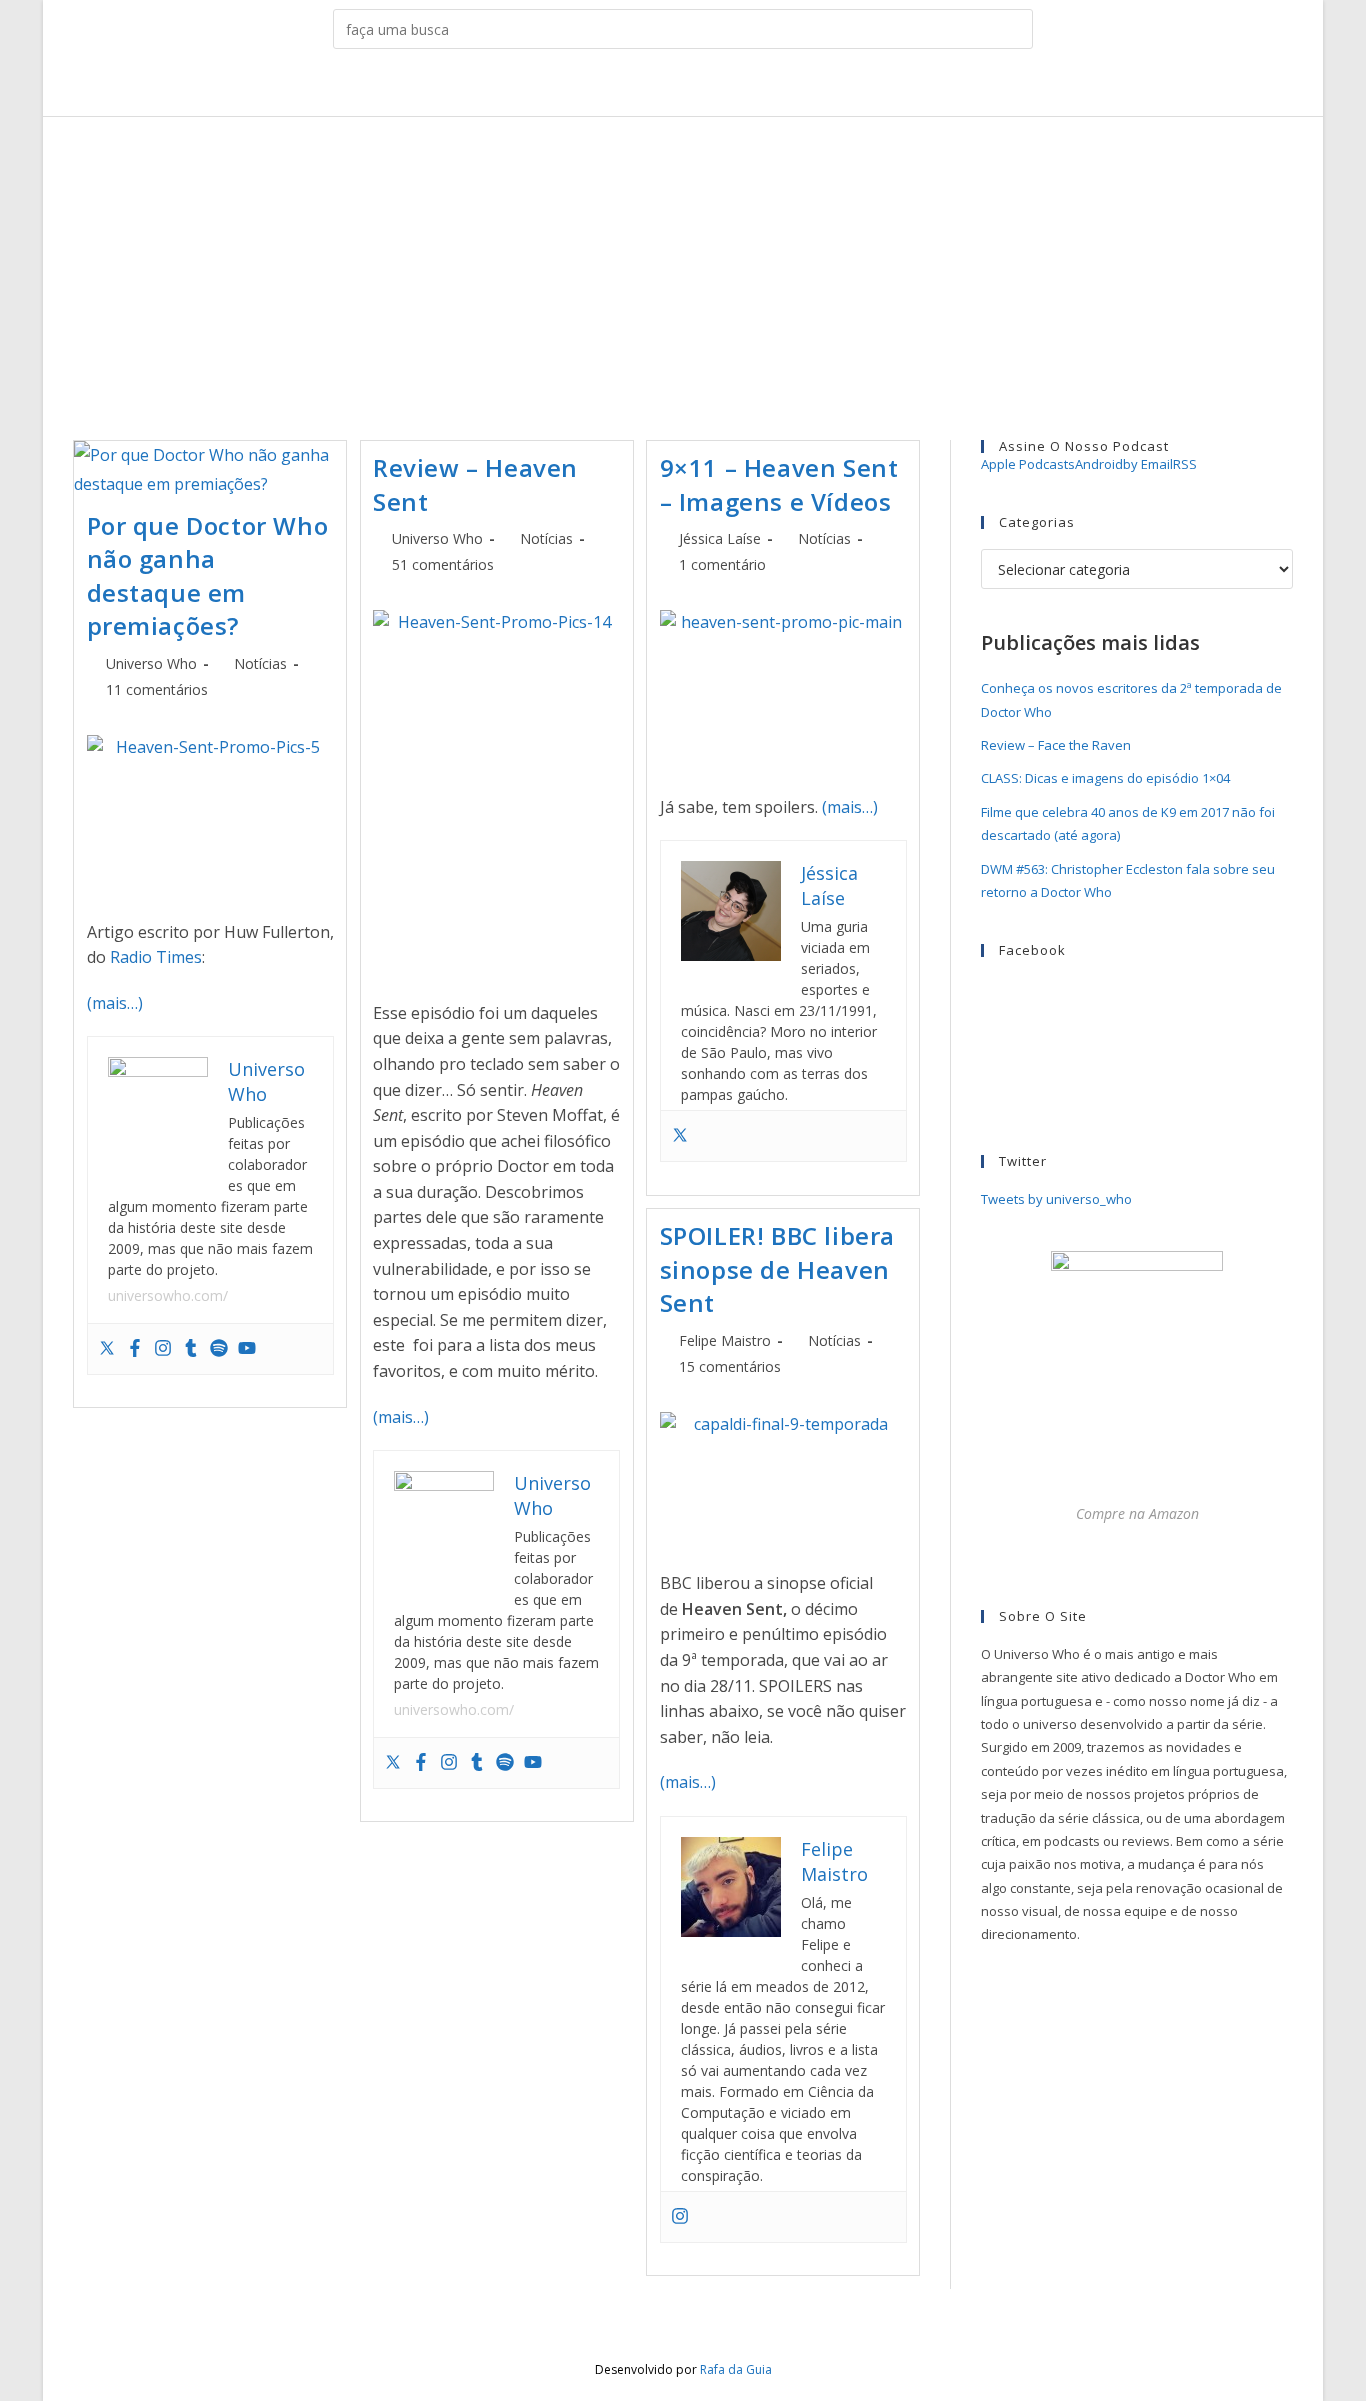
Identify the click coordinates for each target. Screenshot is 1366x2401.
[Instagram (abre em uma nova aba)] (667, 86)
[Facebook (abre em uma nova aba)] (636, 86)
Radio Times (156, 957)
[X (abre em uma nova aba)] (605, 86)
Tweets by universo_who (1056, 1199)
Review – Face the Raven (1056, 745)
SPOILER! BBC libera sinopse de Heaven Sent (777, 1269)
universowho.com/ (168, 1295)
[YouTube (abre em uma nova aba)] (729, 86)
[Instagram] (163, 1349)
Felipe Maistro (725, 1340)
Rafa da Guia (736, 2369)
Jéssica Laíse (720, 538)
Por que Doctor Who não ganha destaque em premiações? (208, 576)
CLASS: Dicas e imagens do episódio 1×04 (1105, 778)
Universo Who (151, 663)
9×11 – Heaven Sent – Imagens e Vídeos (779, 484)
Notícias (260, 663)
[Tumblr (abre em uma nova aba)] (698, 86)
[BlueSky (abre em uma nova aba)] (760, 86)
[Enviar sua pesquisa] (1013, 29)
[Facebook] (135, 1349)
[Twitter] (107, 1349)
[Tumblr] (191, 1349)
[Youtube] (247, 1349)
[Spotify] (219, 1349)
